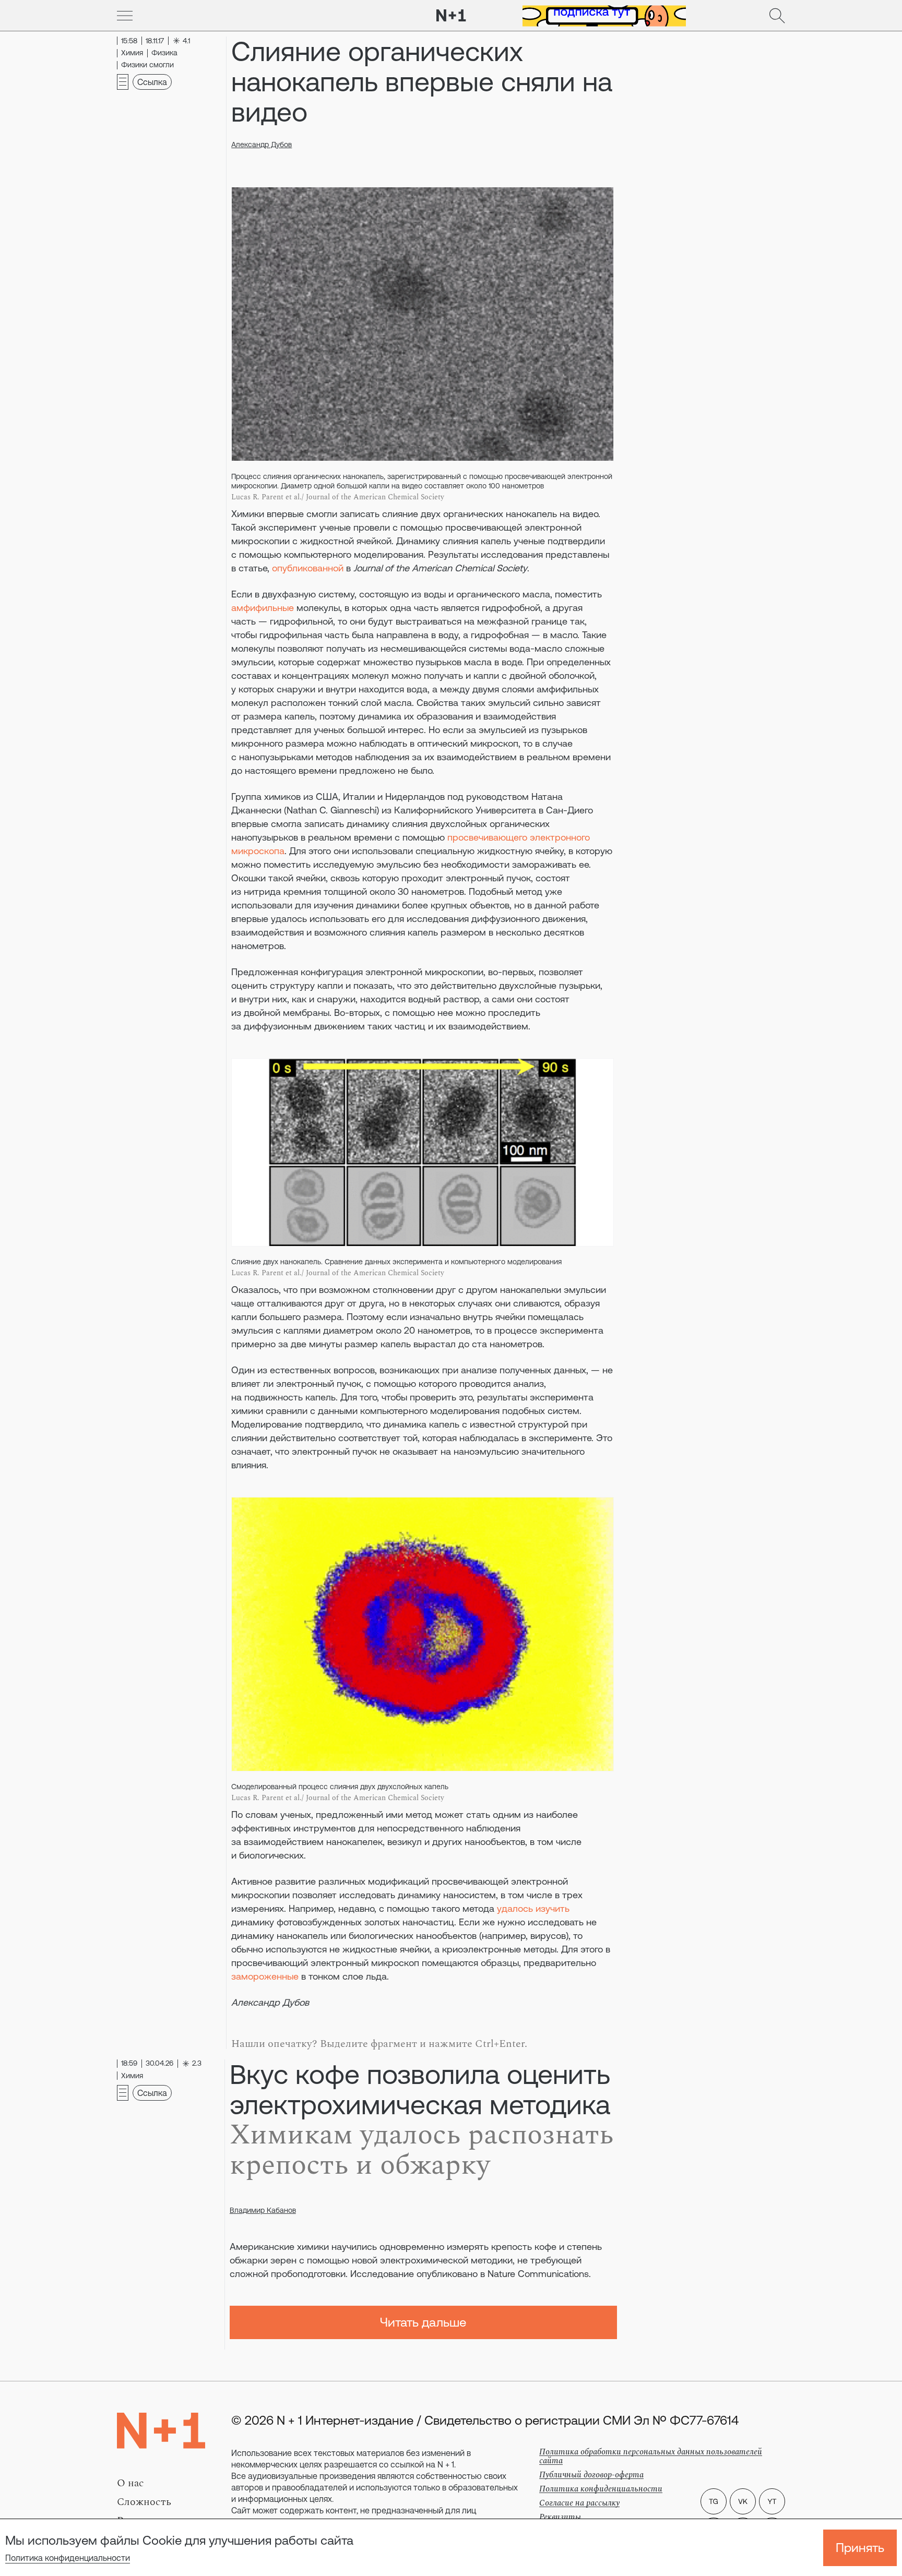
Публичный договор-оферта (591, 2475)
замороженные (265, 1976)
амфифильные (263, 608)
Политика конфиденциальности (68, 2558)
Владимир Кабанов (263, 2210)
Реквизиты (560, 2517)
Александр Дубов (262, 145)
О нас (130, 2483)
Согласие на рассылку (579, 2503)
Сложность (144, 2502)
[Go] (125, 16)
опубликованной (308, 568)
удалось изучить (533, 1908)
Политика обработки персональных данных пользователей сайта (651, 2456)
